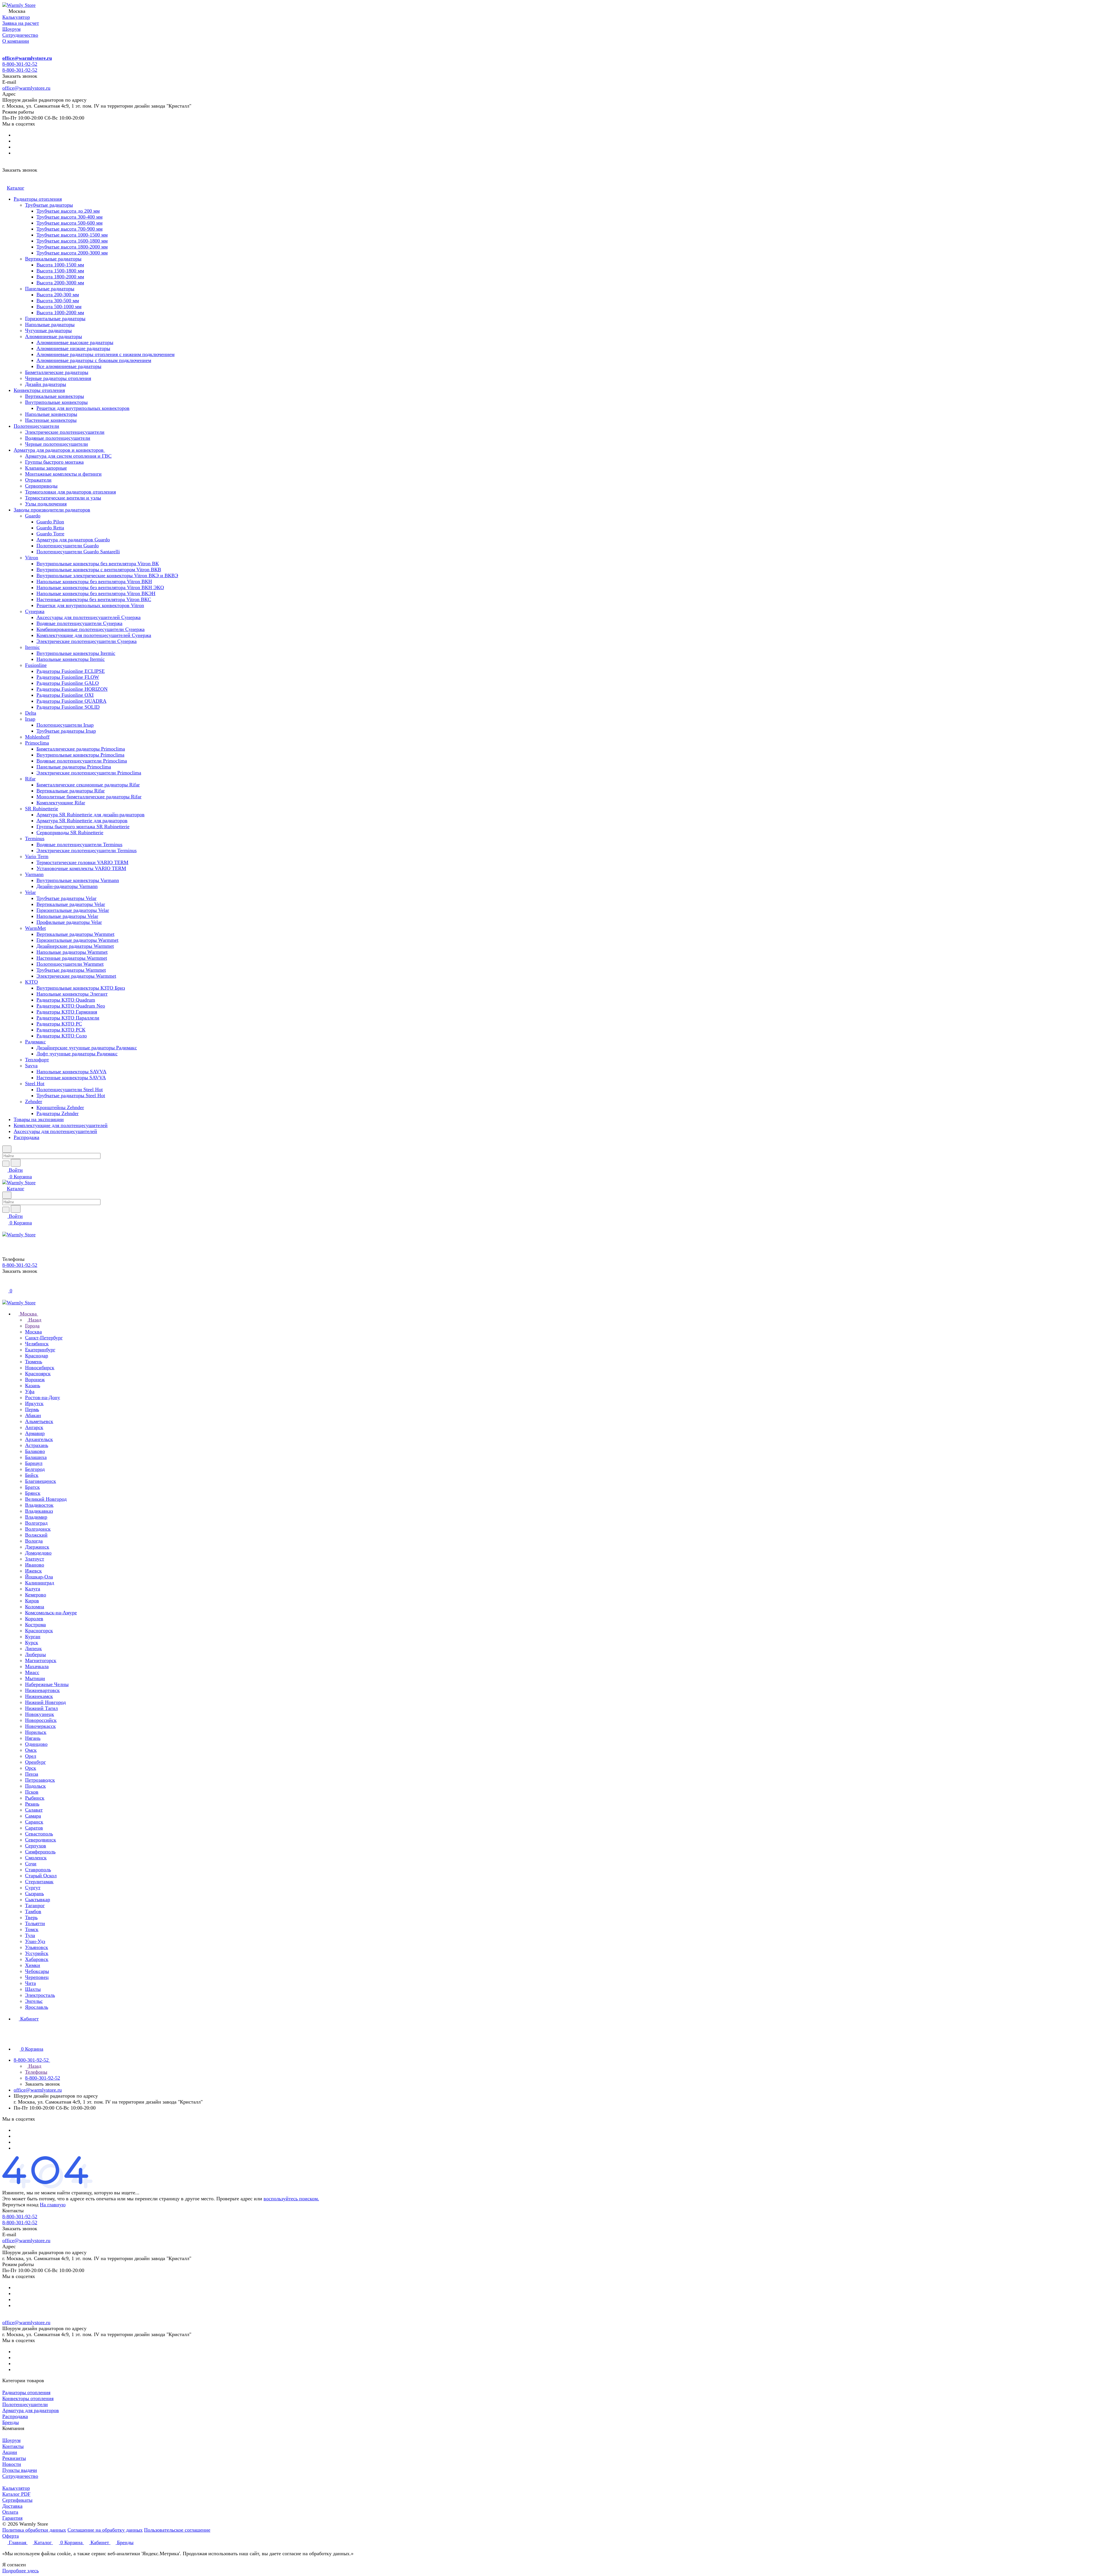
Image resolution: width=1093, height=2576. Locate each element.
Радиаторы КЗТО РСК (61, 1030)
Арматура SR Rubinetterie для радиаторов (82, 821)
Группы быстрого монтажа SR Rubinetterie (83, 827)
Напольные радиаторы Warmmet (72, 952)
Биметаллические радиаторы (57, 372)
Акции (10, 2452)
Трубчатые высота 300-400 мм (69, 217)
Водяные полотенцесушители (58, 438)
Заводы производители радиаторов (52, 510)
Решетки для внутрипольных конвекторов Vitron (90, 605)
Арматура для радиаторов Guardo (73, 540)
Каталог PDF (16, 2494)
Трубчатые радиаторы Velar (66, 898)
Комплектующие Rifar (61, 803)
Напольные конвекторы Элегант (72, 994)
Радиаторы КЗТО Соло (62, 1036)
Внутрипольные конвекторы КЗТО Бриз (81, 988)
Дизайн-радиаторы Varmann (67, 886)
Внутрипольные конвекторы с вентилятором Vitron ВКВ (99, 570)
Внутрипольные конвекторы (56, 402)
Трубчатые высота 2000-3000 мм (72, 253)
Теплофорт (37, 1060)
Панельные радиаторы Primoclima (74, 767)
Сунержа (35, 611)
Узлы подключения (46, 504)
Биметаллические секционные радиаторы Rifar (88, 785)
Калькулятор (16, 2488)
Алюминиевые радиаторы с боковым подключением (94, 360)
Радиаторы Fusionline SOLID (68, 707)
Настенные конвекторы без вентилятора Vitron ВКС (94, 599)
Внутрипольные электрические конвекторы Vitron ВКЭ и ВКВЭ (107, 575)
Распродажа (26, 1137)
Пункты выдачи (20, 2470)
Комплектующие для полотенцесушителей (61, 1125)
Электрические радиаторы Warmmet (76, 976)
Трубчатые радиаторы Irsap (66, 731)
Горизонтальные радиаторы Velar (73, 910)
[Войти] (5, 1284)
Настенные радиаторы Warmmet (72, 958)
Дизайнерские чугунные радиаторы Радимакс (87, 1048)
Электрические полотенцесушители (65, 432)
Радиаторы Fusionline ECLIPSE (71, 671)
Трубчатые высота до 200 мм (68, 211)
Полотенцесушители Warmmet (70, 964)
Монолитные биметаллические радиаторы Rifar (89, 797)
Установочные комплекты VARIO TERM (81, 868)
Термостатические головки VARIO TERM (82, 862)
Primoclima (37, 743)
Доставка (12, 2506)
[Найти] (16, 1163)
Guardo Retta (50, 528)
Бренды (11, 2422)
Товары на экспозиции (39, 1119)
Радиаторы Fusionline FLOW (68, 677)
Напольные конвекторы (51, 414)
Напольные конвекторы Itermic (71, 659)
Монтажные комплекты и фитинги (63, 474)
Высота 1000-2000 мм (60, 313)
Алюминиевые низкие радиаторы (73, 348)
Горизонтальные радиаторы (55, 318)
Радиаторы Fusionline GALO (68, 683)
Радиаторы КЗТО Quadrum (66, 1000)
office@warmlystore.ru (27, 58)
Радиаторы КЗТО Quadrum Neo (71, 1006)
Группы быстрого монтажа (54, 462)
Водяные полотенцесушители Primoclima (82, 761)
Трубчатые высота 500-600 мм (69, 223)
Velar (30, 892)
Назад (34, 1320)
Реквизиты (14, 2458)
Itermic (32, 647)
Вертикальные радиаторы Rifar (71, 791)
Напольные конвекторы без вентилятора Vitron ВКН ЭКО (100, 587)
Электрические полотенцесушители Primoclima (89, 773)
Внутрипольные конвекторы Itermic (76, 653)
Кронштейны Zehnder (60, 1107)
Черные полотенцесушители (57, 444)
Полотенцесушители (36, 426)
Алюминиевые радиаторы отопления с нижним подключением (105, 354)
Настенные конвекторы (51, 420)
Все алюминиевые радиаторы (69, 366)
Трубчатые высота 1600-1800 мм (72, 241)
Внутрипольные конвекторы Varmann (78, 880)
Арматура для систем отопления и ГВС (68, 456)
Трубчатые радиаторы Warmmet (71, 970)
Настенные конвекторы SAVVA (71, 1078)
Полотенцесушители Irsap (65, 725)
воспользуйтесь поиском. (291, 2199)
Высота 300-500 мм (58, 301)
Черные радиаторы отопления (58, 378)
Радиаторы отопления (38, 199)
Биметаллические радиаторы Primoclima (81, 749)
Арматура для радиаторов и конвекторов (59, 450)
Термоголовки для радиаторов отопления (70, 492)
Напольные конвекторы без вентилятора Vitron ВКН (94, 581)
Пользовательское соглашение (177, 2530)
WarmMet (35, 928)
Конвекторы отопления (39, 390)
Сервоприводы (41, 486)
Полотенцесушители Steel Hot (70, 1089)
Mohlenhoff (37, 737)
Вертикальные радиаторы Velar (71, 904)
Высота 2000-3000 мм (60, 283)
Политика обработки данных (34, 2530)
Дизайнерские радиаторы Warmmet (75, 946)
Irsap (30, 719)
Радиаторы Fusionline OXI (65, 695)
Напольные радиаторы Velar (67, 916)
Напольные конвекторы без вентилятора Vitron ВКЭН (96, 593)
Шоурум (11, 2440)
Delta (31, 713)
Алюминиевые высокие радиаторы (75, 342)
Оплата (10, 2512)
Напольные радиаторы (50, 324)
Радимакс (35, 1042)
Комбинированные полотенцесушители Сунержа (91, 629)
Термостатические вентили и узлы (63, 498)
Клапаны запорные (46, 468)
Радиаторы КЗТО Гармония (67, 1012)
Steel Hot (35, 1084)
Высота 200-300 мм (58, 295)
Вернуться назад (20, 2205)
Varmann (34, 874)
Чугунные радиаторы (48, 330)
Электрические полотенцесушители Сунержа (87, 641)
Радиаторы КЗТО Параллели (68, 1018)
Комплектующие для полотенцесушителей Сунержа (94, 635)
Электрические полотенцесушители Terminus (87, 850)
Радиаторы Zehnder (57, 1113)
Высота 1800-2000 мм (60, 277)
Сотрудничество (20, 2476)
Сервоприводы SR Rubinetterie (70, 832)
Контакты (13, 2446)
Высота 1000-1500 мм (60, 265)
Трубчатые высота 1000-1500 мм (72, 235)
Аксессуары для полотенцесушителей (55, 1131)
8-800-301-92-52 (20, 64)
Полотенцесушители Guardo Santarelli (78, 552)
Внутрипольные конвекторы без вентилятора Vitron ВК (98, 564)
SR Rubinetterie (42, 809)
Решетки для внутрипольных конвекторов (83, 408)
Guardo (33, 516)
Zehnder (34, 1101)
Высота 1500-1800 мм (60, 271)
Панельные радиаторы (50, 289)
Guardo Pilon (50, 522)
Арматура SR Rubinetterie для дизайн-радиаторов (91, 815)
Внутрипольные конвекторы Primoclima (80, 755)
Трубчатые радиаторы (49, 205)
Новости (12, 2464)
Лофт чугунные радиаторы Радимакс (77, 1054)
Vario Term (37, 856)
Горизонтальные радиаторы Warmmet (77, 940)
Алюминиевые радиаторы (54, 336)
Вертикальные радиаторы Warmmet (75, 934)
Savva (31, 1066)
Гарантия (12, 2518)
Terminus (35, 838)
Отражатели (38, 480)
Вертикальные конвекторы (55, 396)
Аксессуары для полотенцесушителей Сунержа (89, 617)
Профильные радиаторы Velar (69, 922)
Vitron (32, 558)
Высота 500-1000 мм (59, 307)
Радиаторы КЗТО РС (59, 1024)
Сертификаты (17, 2500)
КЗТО (31, 982)
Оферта (11, 2536)
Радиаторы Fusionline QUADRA (71, 701)
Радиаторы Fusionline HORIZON (72, 689)
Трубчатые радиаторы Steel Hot (71, 1095)
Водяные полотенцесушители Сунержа (79, 623)
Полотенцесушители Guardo (68, 546)
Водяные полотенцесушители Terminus (79, 844)
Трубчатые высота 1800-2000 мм (72, 247)
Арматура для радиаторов (31, 2410)
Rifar (30, 779)
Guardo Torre (50, 534)
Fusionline (36, 665)
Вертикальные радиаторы (53, 259)
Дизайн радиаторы (46, 384)
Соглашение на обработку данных (105, 2530)
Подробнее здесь (20, 2571)
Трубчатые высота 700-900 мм (69, 229)
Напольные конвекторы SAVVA (71, 1072)
